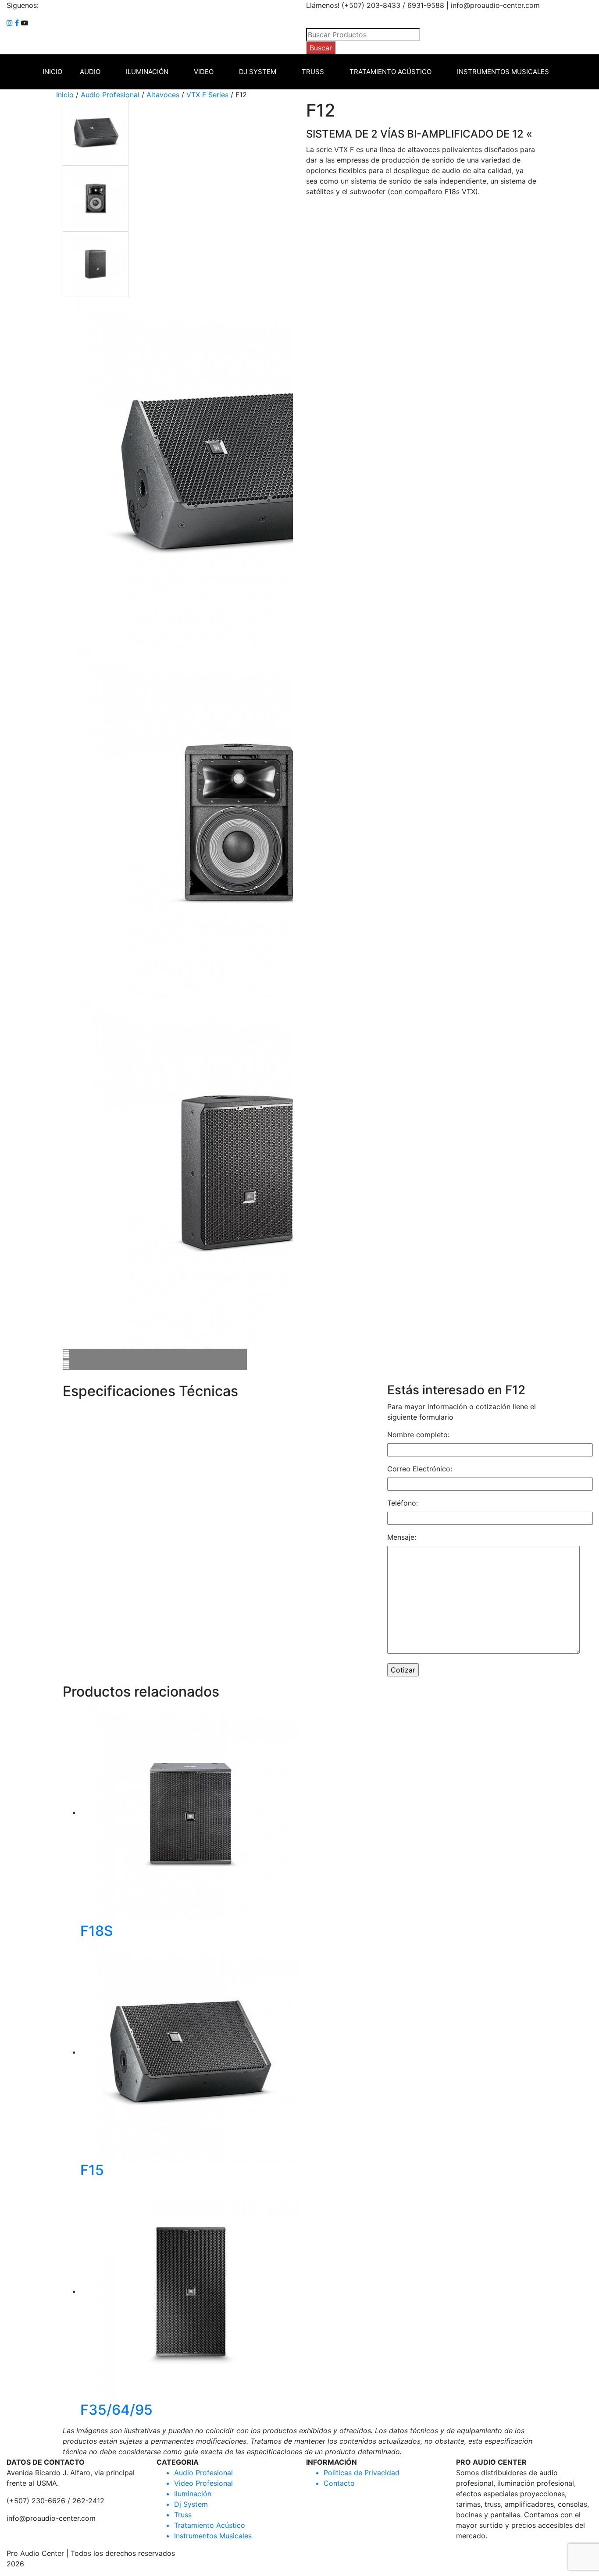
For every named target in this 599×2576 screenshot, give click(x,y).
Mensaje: (402, 1537)
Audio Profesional (110, 95)
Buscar (321, 48)
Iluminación (147, 72)
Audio (90, 72)
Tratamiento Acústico (390, 72)
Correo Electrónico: (420, 1469)
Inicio (52, 72)
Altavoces (163, 95)
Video (204, 72)
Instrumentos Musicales (503, 72)
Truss (313, 72)
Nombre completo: (418, 1435)
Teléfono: (403, 1503)
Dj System (258, 72)
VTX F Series (207, 95)
